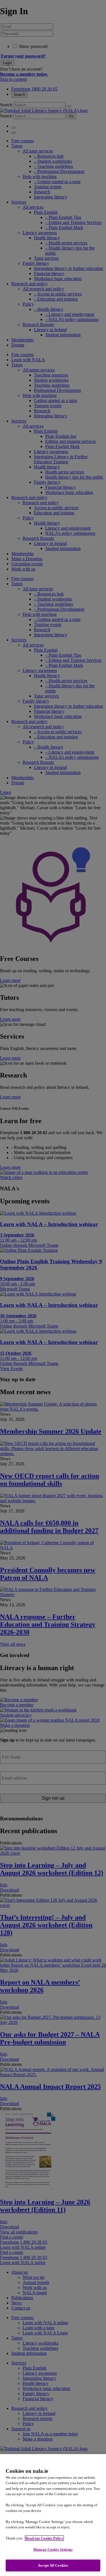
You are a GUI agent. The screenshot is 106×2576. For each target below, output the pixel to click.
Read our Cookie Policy (44, 2538)
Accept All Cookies (53, 2565)
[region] (53, 2515)
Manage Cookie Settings (53, 2549)
